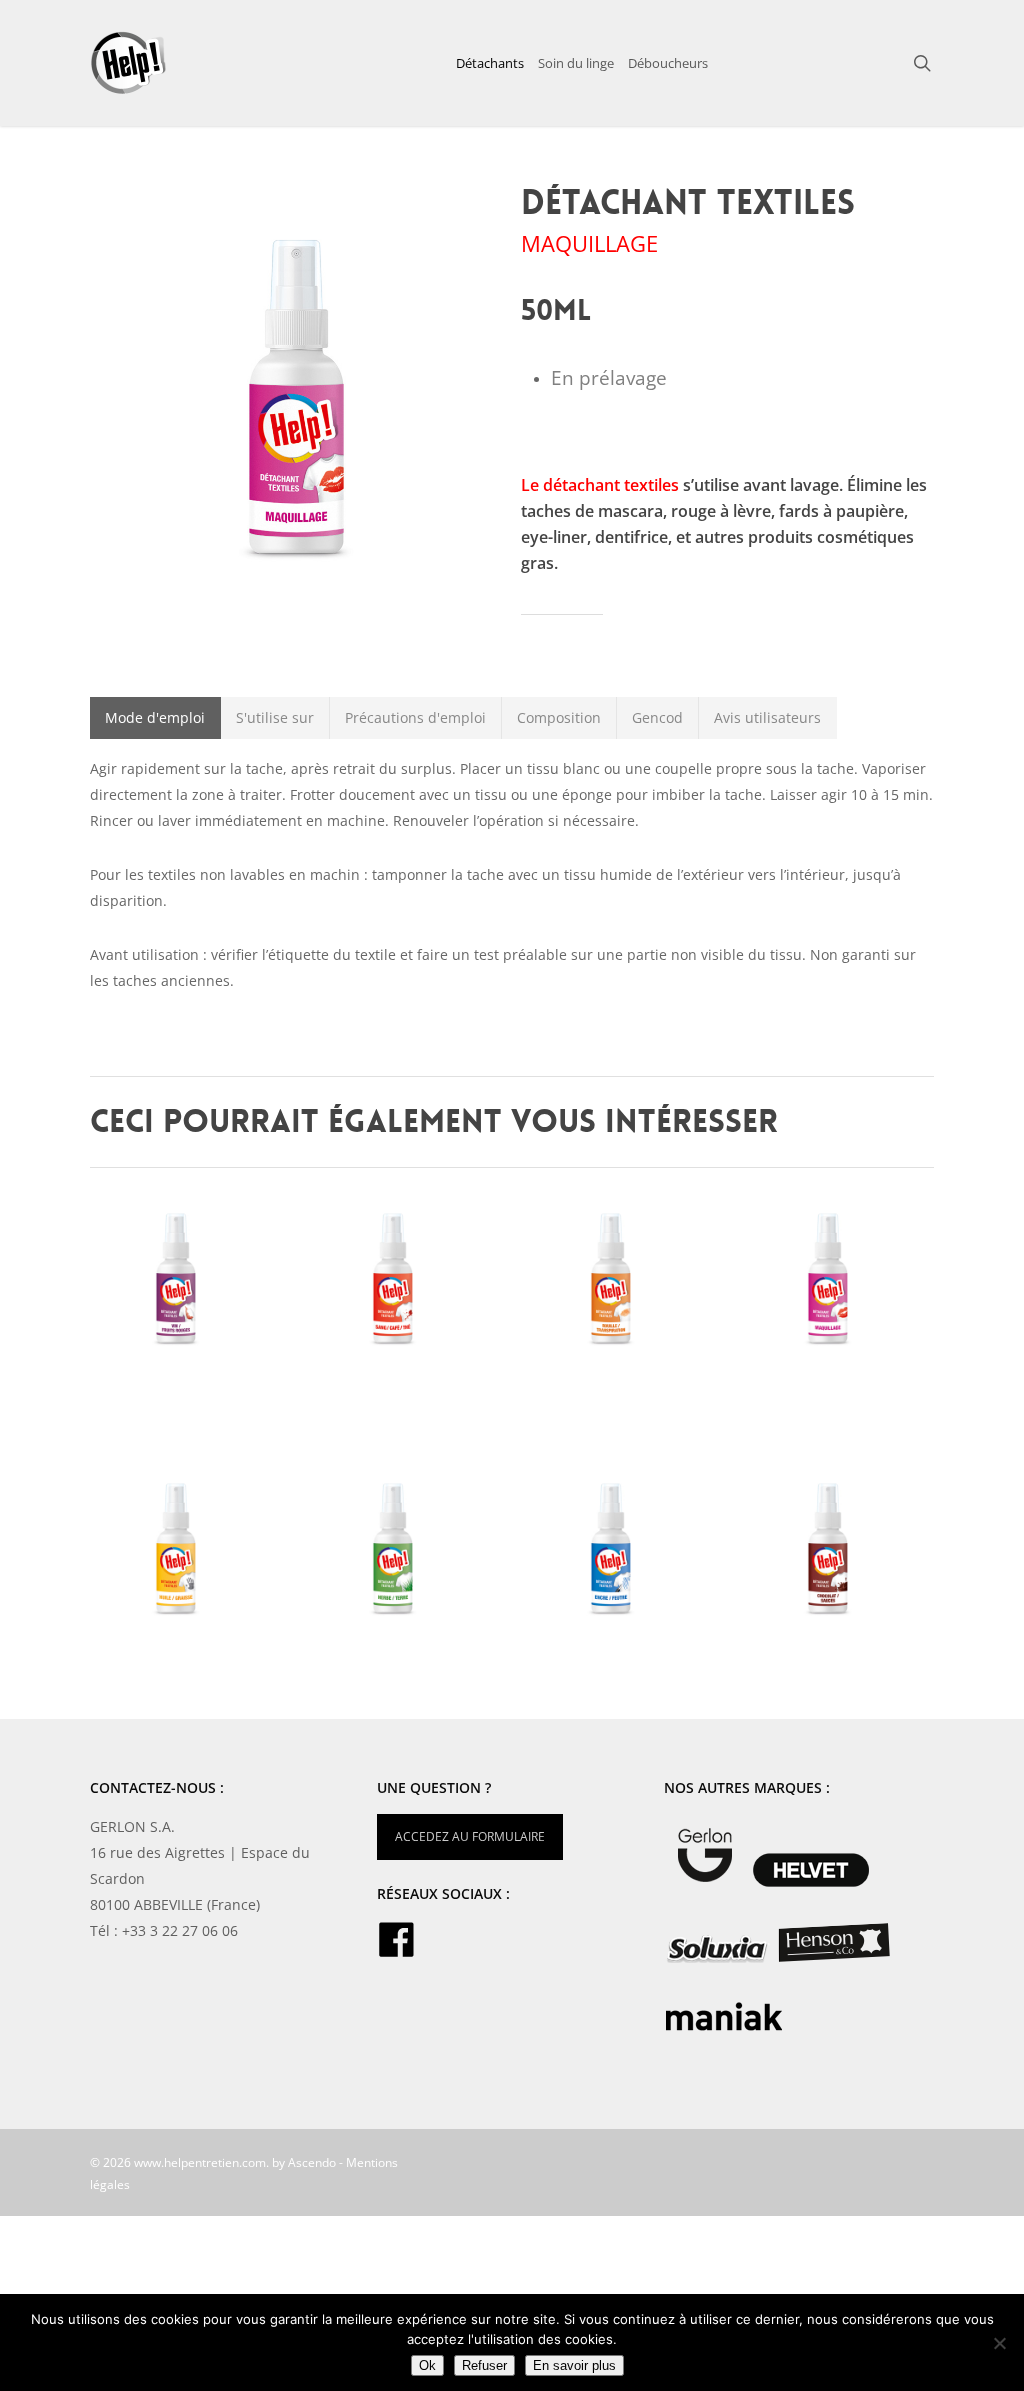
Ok (427, 2365)
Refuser (484, 2365)
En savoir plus (574, 2365)
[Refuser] (999, 2343)
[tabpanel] (512, 875)
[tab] (155, 718)
